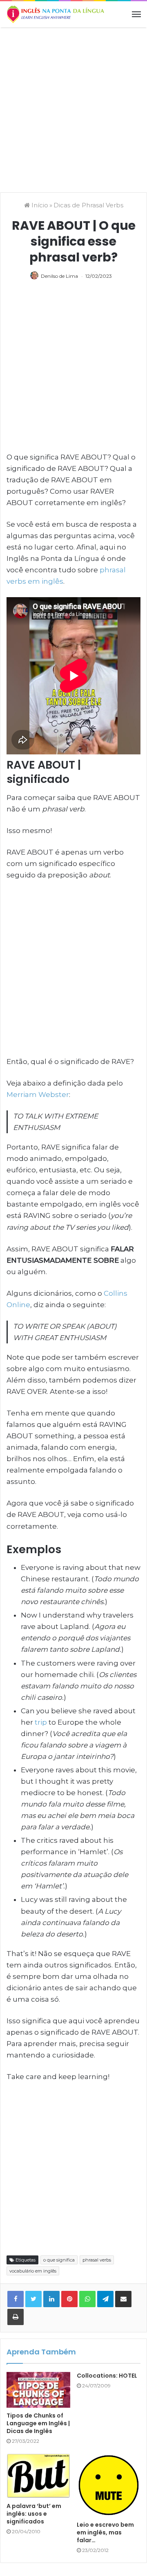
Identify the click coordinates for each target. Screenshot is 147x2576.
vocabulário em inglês (33, 2271)
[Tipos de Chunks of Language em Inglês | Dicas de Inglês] (38, 2390)
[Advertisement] (73, 109)
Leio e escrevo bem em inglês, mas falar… (105, 2532)
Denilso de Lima (59, 276)
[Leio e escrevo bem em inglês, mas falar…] (109, 2485)
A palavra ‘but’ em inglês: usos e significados (34, 2514)
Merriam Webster (38, 1095)
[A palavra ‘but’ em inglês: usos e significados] (38, 2476)
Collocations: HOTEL (107, 2376)
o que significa (59, 2260)
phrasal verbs (97, 2260)
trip (41, 1722)
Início (39, 205)
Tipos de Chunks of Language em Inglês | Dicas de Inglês (38, 2423)
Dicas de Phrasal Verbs (88, 205)
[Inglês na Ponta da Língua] (55, 14)
